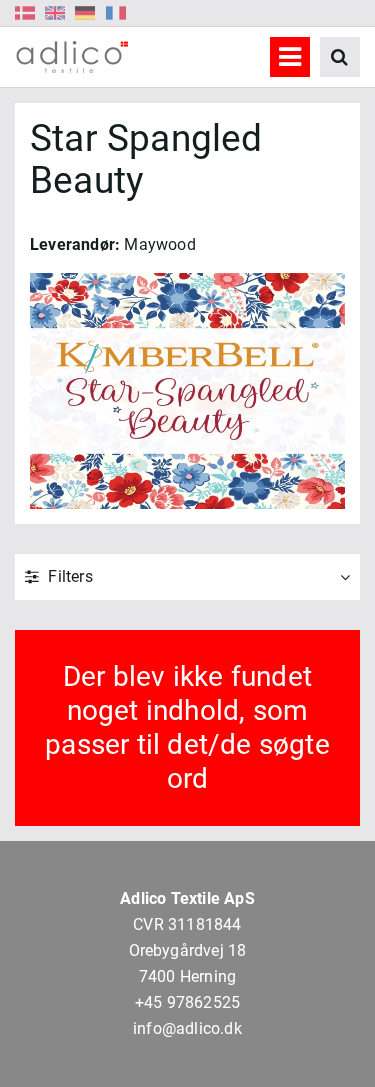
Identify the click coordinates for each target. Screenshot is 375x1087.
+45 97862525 (187, 1002)
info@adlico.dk (187, 1028)
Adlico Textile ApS (187, 898)
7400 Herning (187, 976)
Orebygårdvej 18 (188, 950)
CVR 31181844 (187, 924)
